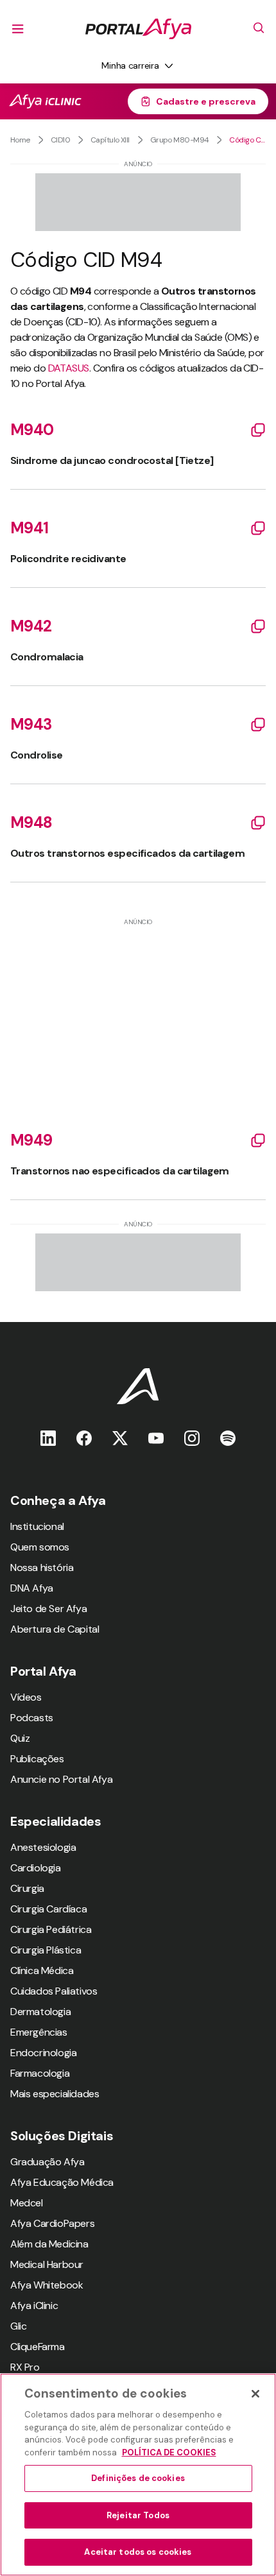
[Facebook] (84, 1438)
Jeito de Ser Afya (48, 1609)
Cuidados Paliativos (54, 1991)
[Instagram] (192, 1438)
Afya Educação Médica (62, 2182)
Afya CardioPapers (52, 2223)
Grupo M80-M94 (180, 140)
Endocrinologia (43, 2053)
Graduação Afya (47, 2162)
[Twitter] (120, 1438)
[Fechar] (255, 2394)
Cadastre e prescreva (206, 101)
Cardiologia (36, 1868)
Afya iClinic (34, 2306)
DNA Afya (32, 1588)
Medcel (27, 2203)
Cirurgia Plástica (46, 1950)
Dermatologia (40, 2012)
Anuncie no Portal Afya (61, 1779)
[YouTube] (156, 1438)
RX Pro (25, 2367)
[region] (138, 2475)
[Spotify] (228, 1438)
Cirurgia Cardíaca (48, 1909)
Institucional (37, 1526)
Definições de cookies (138, 2478)
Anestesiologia (43, 1847)
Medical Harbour (47, 2264)
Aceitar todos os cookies (138, 2552)
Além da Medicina (49, 2244)
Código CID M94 (247, 140)
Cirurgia (27, 1888)
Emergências (39, 2032)
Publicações (37, 1759)
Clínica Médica (42, 1971)
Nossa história (42, 1567)
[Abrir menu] (18, 29)
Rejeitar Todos (138, 2515)
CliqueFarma (38, 2347)
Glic (18, 2326)
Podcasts (32, 1718)
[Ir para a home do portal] (138, 29)
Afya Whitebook (47, 2285)
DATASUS (69, 368)
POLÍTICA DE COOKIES (169, 2452)
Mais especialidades (55, 2094)
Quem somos (40, 1547)
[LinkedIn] (48, 1438)
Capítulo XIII (110, 140)
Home (20, 140)
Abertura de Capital (55, 1629)
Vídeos (26, 1697)
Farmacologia (40, 2073)
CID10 (60, 140)
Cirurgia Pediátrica (51, 1929)
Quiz (20, 1738)
